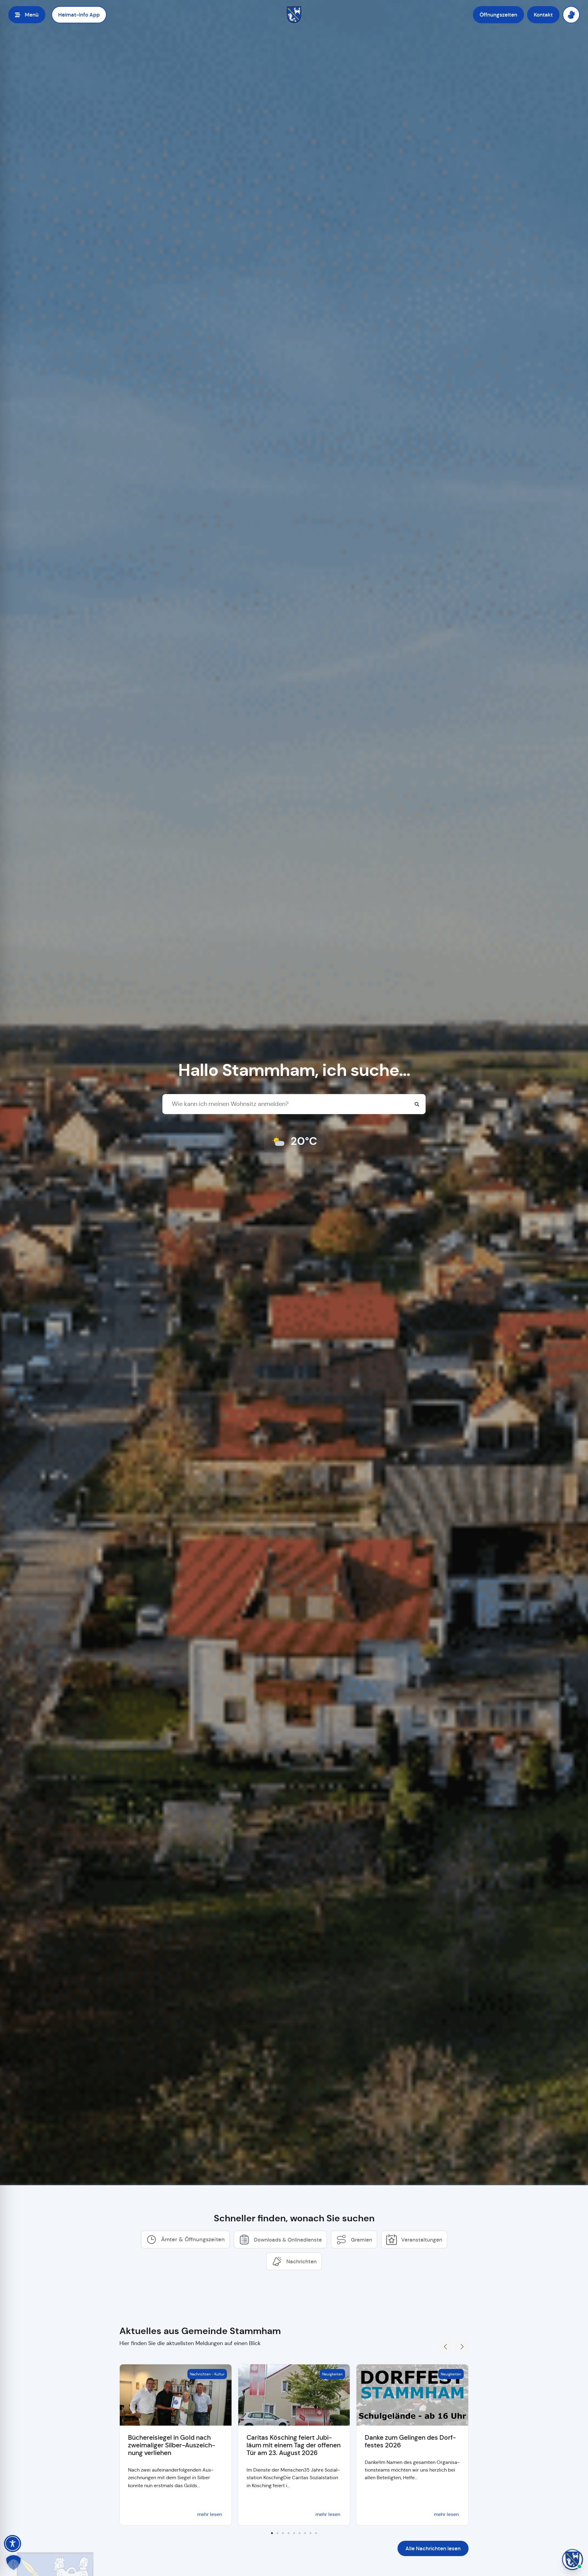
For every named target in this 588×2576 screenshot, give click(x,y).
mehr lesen (210, 2514)
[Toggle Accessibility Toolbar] (13, 2544)
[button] (445, 2347)
